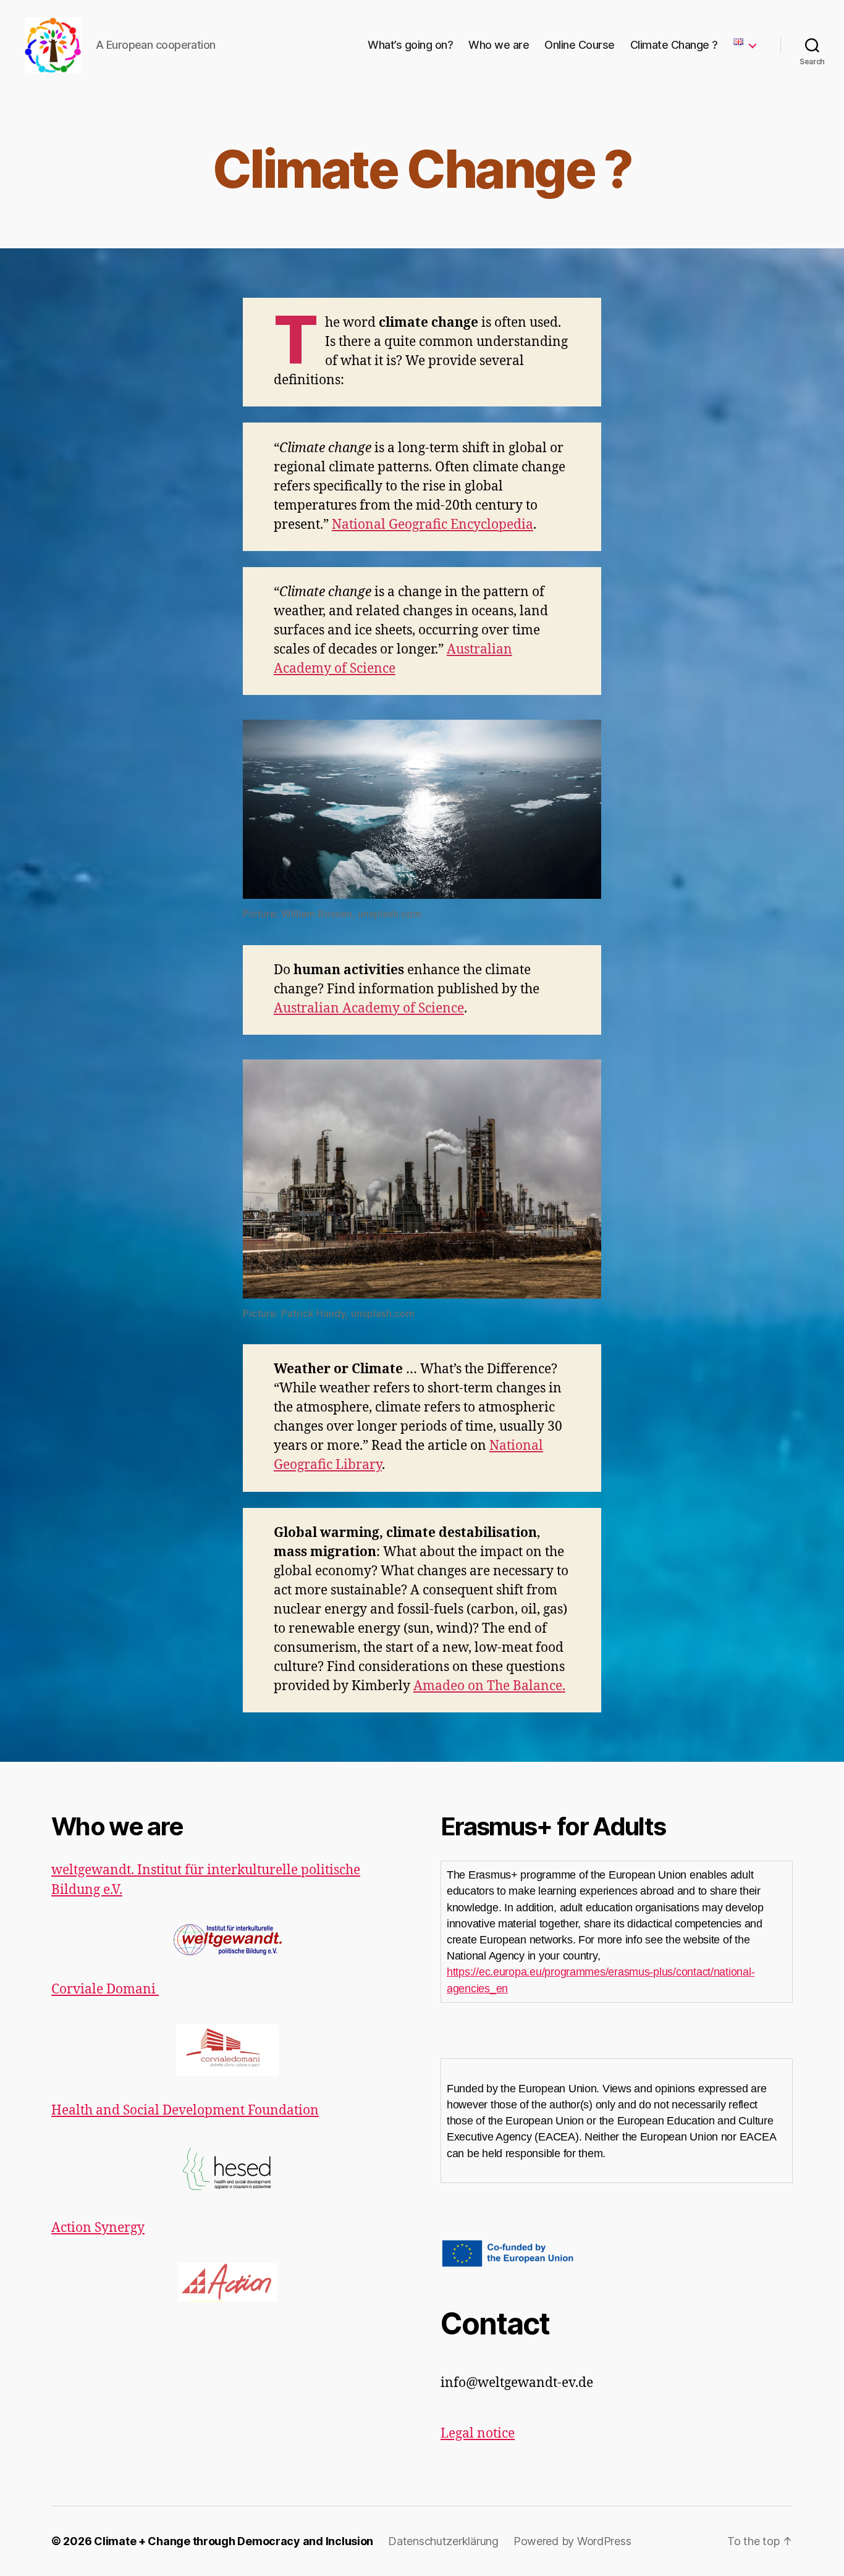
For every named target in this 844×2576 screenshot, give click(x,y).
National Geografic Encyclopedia (433, 525)
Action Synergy (98, 2228)
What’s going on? (410, 45)
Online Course (580, 45)
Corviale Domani (105, 1989)
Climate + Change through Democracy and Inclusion (234, 2541)
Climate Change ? (674, 45)
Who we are (499, 45)
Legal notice (478, 2434)
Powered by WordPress (572, 2541)
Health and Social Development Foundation (185, 2111)
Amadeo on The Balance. (489, 1686)
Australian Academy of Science (369, 1008)
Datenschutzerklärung (443, 2541)
